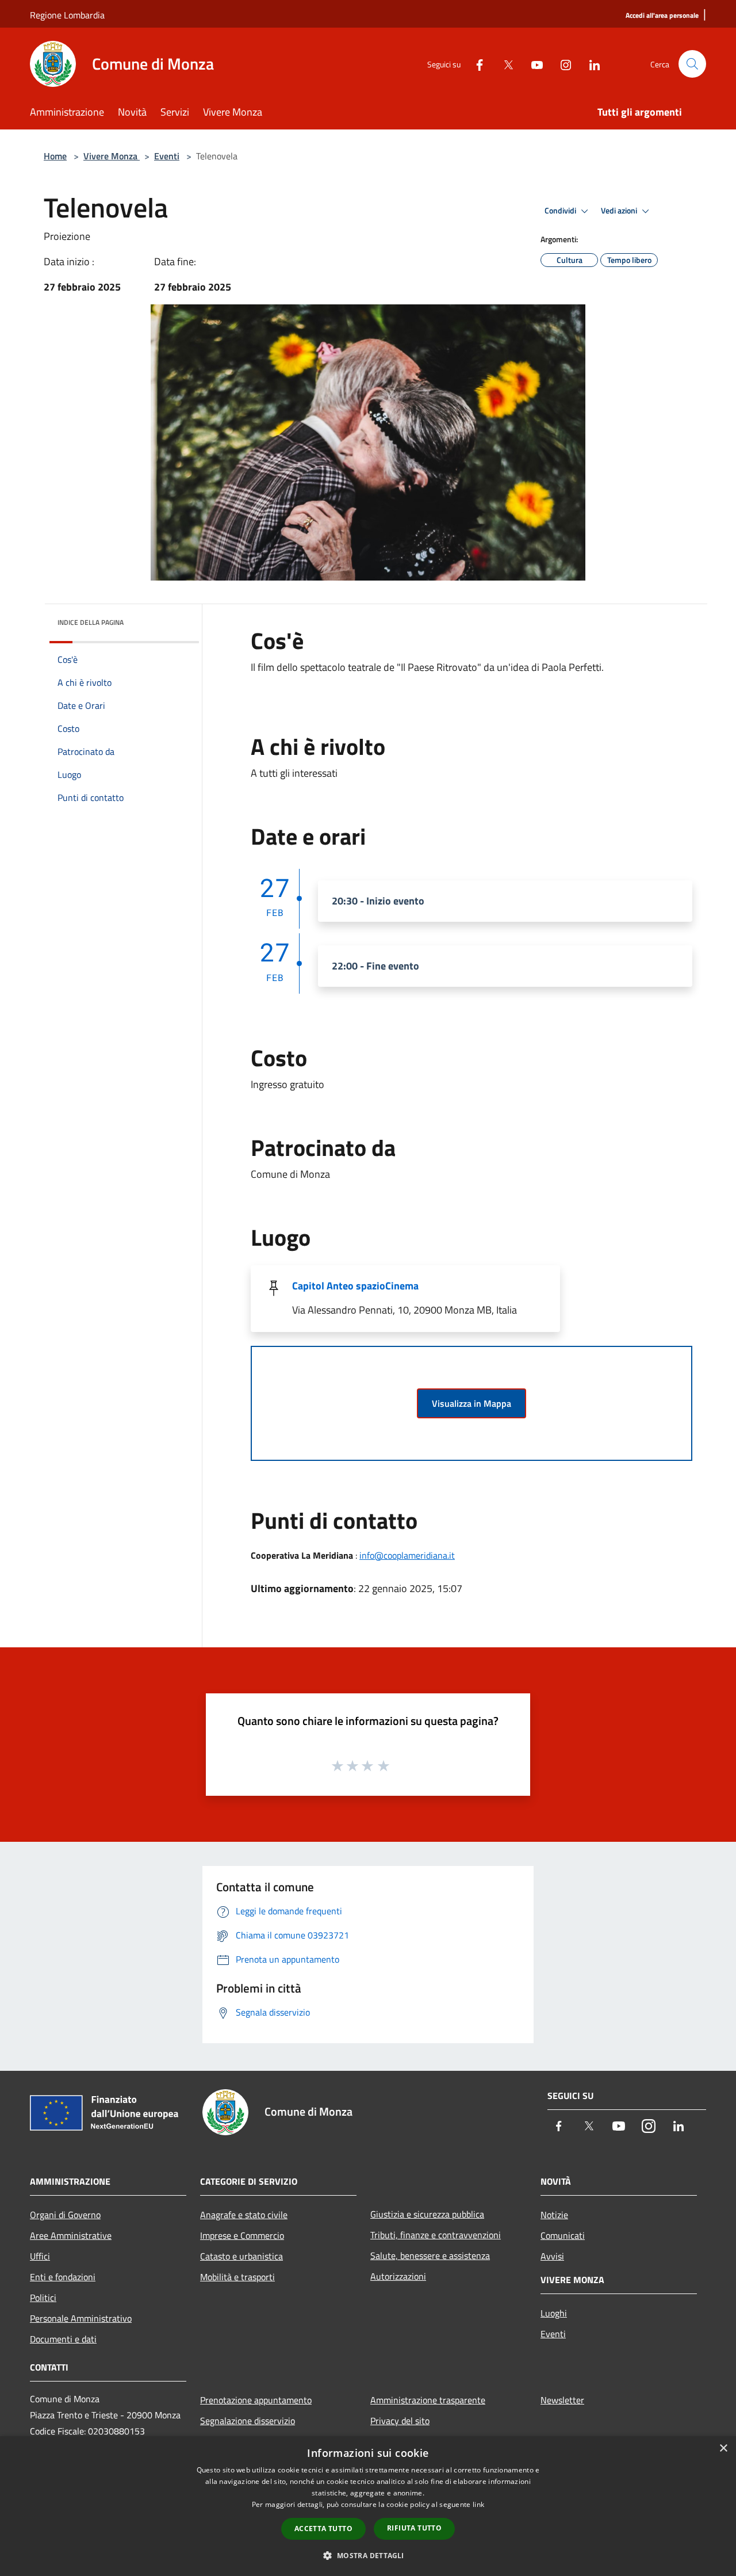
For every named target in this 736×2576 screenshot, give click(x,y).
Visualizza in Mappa (471, 1403)
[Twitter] (504, 64)
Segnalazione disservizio (248, 2421)
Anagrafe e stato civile (244, 2215)
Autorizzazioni (398, 2276)
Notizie (554, 2215)
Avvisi (552, 2256)
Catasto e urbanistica (241, 2256)
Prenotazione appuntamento (256, 2400)
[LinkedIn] (590, 64)
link (478, 2504)
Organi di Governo (65, 2215)
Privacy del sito (400, 2421)
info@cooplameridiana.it (407, 1555)
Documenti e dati (63, 2339)
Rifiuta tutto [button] (414, 2528)
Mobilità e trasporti (237, 2277)
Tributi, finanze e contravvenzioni (436, 2235)
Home (55, 156)
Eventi (167, 156)
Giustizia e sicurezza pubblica (427, 2214)
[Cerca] (692, 64)
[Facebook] (475, 64)
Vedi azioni (620, 211)
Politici (43, 2298)
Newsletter (562, 2400)
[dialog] (368, 2506)
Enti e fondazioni (63, 2277)
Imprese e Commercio (242, 2235)
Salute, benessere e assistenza (430, 2256)
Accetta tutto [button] (323, 2529)
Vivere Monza (112, 156)
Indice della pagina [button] (91, 622)
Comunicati (563, 2235)
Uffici (40, 2256)
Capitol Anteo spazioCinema (355, 1286)
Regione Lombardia (67, 15)
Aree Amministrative (71, 2235)
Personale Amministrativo (81, 2318)
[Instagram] (561, 64)
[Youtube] (532, 64)
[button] (368, 2555)
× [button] (723, 2449)
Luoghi (554, 2313)
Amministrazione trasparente (428, 2400)
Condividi (561, 211)
